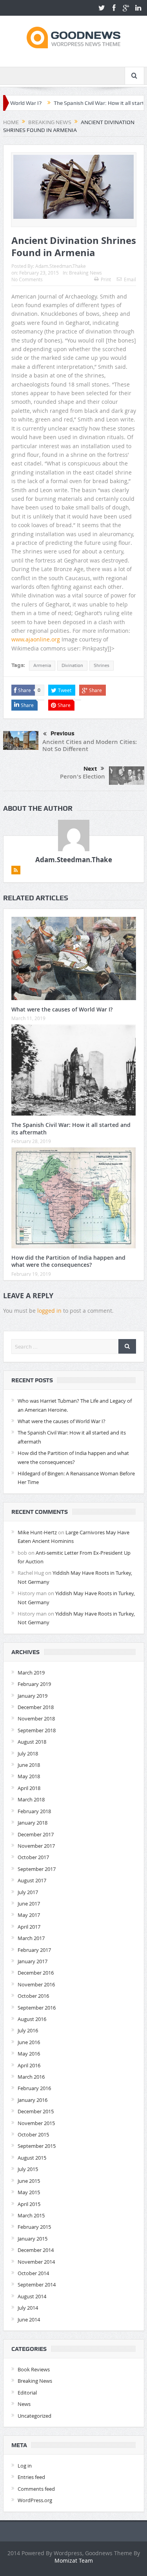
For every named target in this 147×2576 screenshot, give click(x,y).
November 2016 (36, 1984)
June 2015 (29, 2181)
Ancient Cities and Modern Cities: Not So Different (90, 745)
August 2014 (32, 2296)
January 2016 (33, 2100)
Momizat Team (74, 2560)
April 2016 (29, 2065)
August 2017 (32, 1880)
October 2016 (33, 1996)
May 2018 (29, 1776)
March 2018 (31, 1799)
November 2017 (36, 1846)
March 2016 (31, 2077)
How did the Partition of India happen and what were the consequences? (68, 1261)
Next (90, 769)
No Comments (27, 279)
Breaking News (85, 273)
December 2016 (36, 1973)
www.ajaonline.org (36, 639)
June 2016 (29, 2042)
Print (106, 279)
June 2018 (29, 1765)
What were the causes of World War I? (62, 1009)
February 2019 (34, 1684)
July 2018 (28, 1753)
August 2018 (32, 1742)
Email (130, 279)
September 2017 (37, 1869)
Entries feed (31, 2477)
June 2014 (29, 2319)
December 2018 (36, 1707)
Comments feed (36, 2489)
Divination (72, 665)
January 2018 (33, 1823)
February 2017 (34, 1950)
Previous (63, 733)
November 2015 (36, 2123)
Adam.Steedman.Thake (61, 266)
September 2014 (37, 2285)
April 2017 (29, 1927)
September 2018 (37, 1730)
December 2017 (36, 1834)
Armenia (42, 665)
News (24, 2404)
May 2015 (29, 2192)
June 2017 (29, 1904)
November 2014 (36, 2262)
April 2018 (29, 1788)
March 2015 (31, 2215)
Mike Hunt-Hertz (37, 1532)
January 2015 (33, 2239)
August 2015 (32, 2158)
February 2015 (34, 2227)
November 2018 (36, 1719)
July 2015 (28, 2169)
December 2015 (36, 2111)
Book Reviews (34, 2369)
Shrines (102, 665)
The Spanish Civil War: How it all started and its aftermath (71, 1128)
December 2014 (36, 2250)
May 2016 (29, 2054)
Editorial (27, 2393)
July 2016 (28, 2030)
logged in (49, 1311)
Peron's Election (83, 776)
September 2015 (37, 2146)
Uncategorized (34, 2416)
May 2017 (29, 1915)
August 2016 (32, 2019)
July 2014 (28, 2308)
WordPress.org (35, 2500)
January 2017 (33, 1961)
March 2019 (31, 1673)
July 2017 (28, 1892)
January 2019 (33, 1696)
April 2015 (29, 2204)
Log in (25, 2466)
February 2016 (34, 2088)
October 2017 (33, 1857)
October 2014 (33, 2273)
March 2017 (31, 1938)
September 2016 (37, 2008)
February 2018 (34, 1811)
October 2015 (33, 2134)
